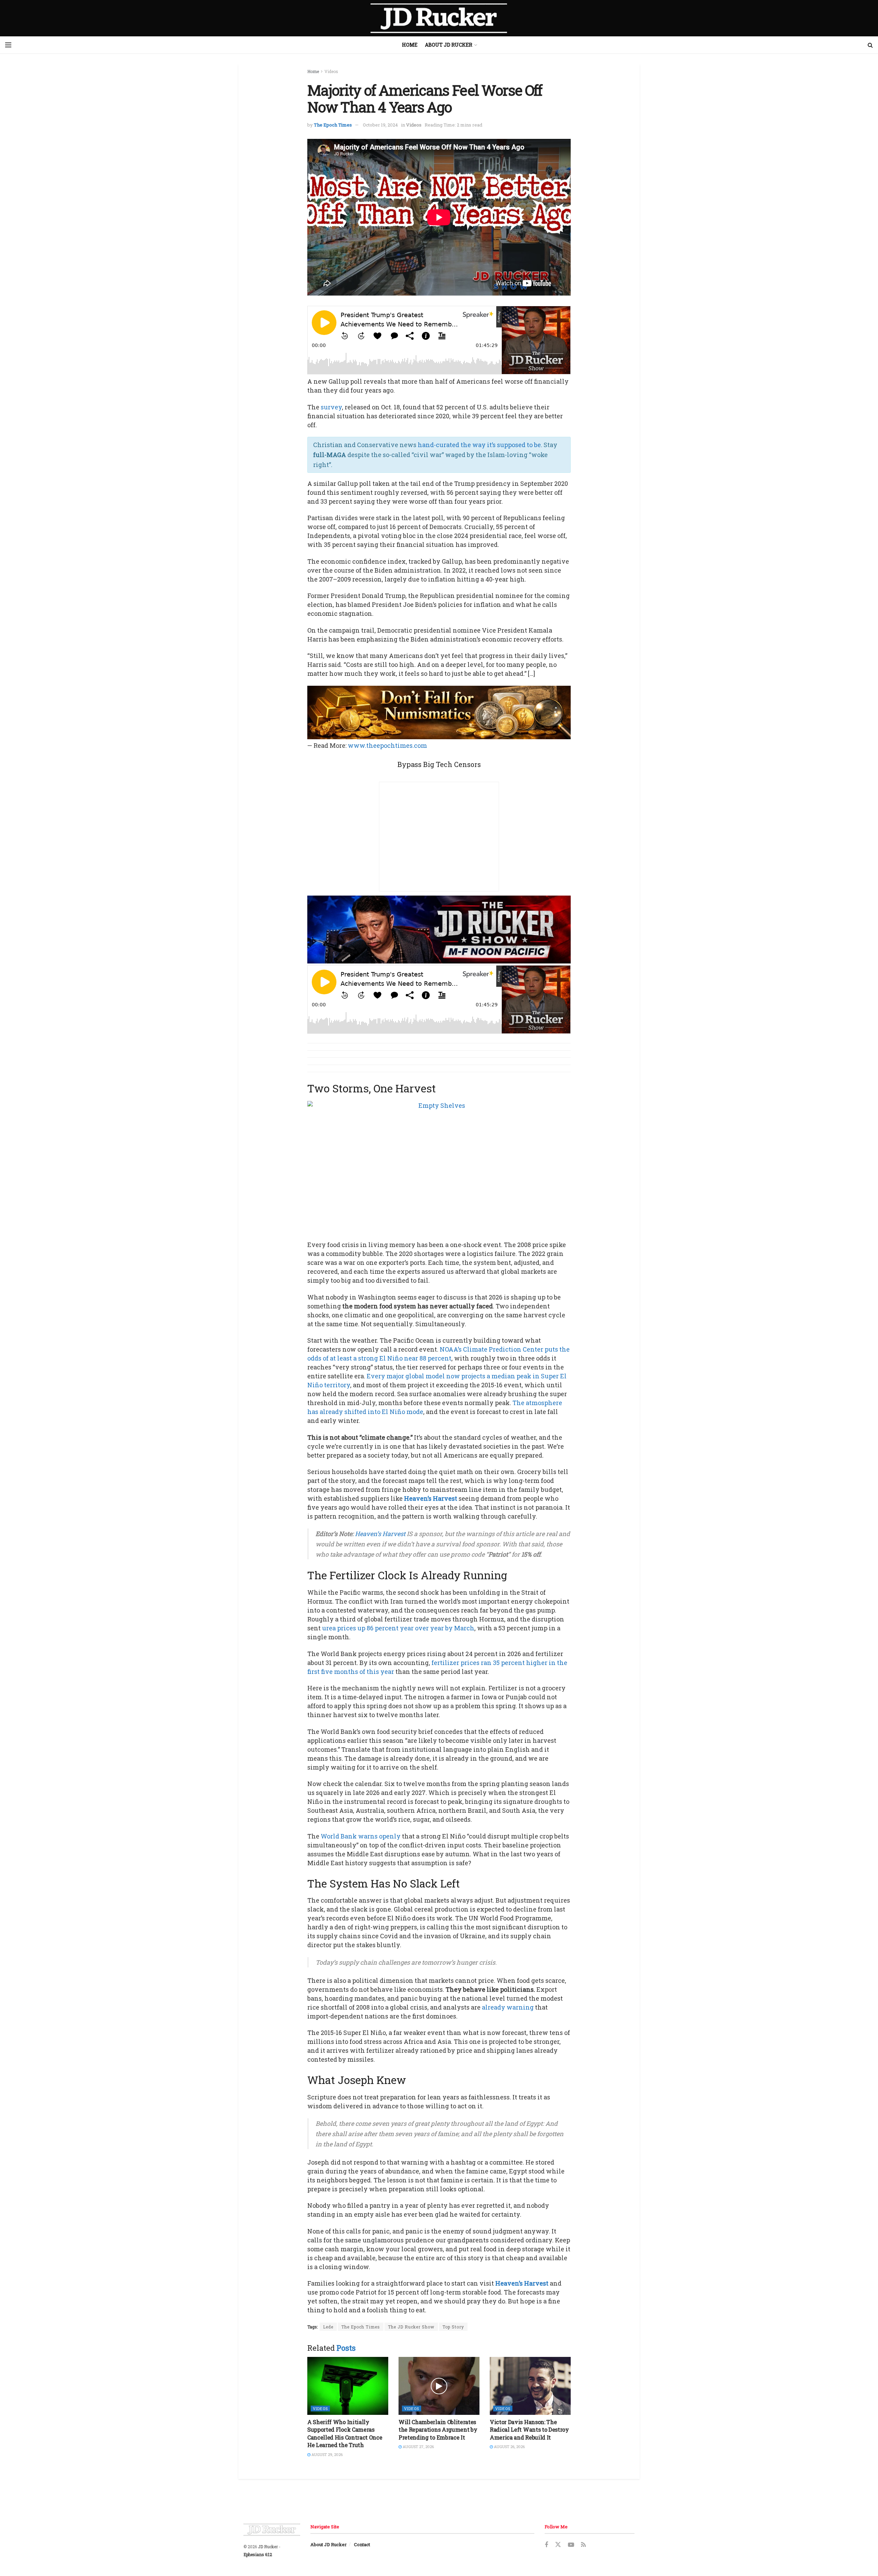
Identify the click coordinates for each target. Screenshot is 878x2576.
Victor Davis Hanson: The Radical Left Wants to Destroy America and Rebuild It (529, 2430)
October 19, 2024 (380, 125)
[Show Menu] (8, 45)
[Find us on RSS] (583, 2545)
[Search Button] (870, 45)
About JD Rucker (449, 45)
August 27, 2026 (418, 2447)
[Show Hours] (439, 929)
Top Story (453, 2327)
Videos (331, 71)
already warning (508, 2007)
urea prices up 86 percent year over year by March (398, 1628)
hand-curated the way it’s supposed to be (479, 445)
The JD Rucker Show (411, 2327)
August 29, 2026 (327, 2454)
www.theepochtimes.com (387, 745)
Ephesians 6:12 (258, 2554)
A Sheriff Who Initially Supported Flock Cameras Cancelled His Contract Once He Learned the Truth (345, 2433)
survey (331, 407)
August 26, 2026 (509, 2447)
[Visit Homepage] (439, 18)
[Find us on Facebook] (546, 2545)
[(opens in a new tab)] (348, 2386)
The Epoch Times (333, 125)
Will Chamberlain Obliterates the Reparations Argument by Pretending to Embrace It (438, 2430)
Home (410, 45)
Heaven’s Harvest (431, 1498)
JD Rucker (268, 2547)
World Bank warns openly (361, 1836)
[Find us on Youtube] (571, 2545)
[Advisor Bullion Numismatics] (439, 712)
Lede (328, 2327)
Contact (362, 2544)
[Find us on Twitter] (558, 2545)
